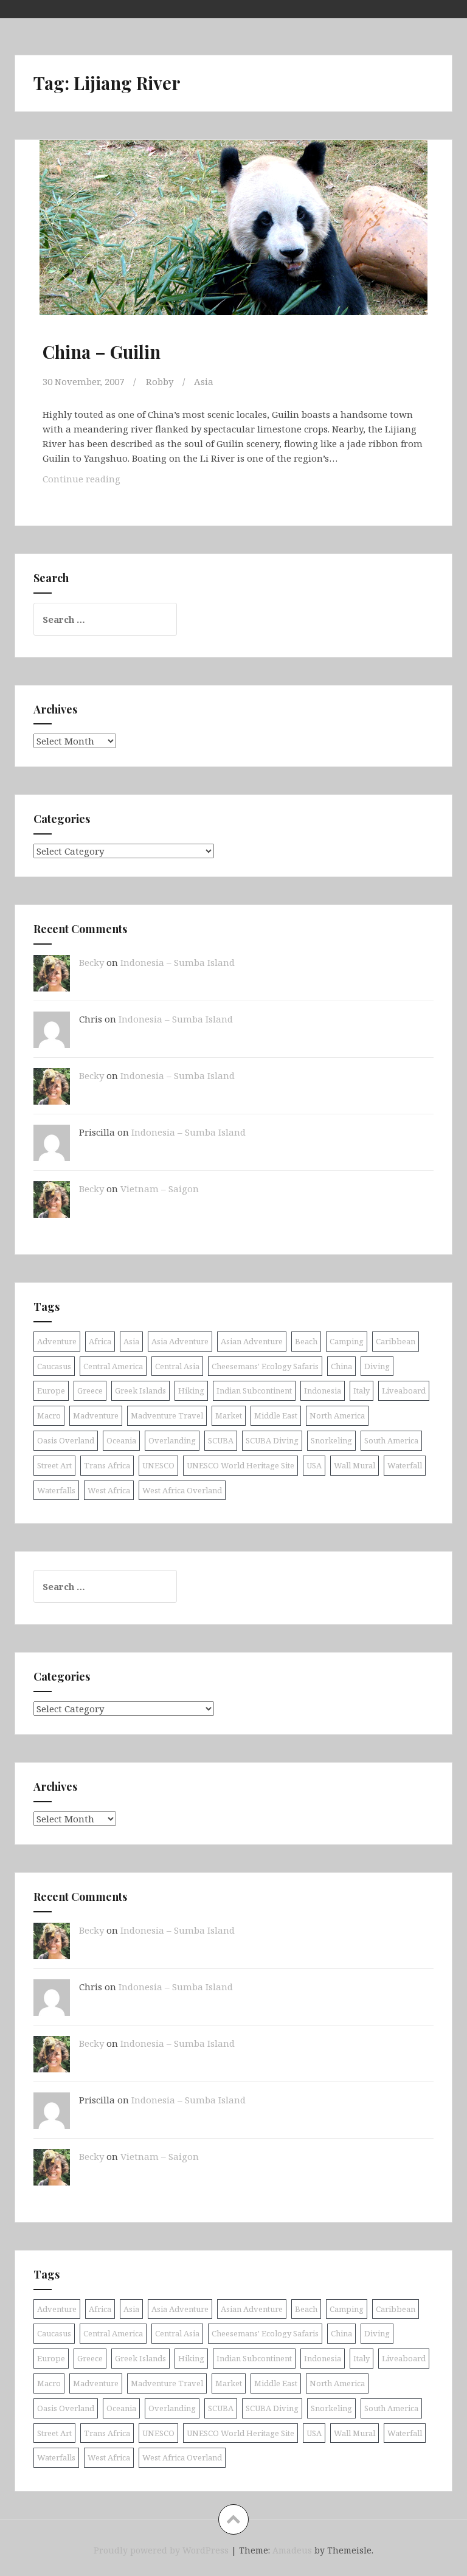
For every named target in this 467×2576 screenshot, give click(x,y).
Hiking (191, 1390)
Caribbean (396, 1341)
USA (314, 1465)
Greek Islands (140, 1390)
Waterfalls (56, 1490)
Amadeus (292, 2550)
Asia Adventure (180, 1341)
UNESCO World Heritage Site (240, 1465)
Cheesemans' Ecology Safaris (265, 1366)
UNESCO (158, 1465)
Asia (204, 381)
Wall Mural (355, 1465)
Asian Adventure (252, 1341)
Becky (92, 962)
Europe (51, 1390)
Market (229, 1415)
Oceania (121, 1440)
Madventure (96, 1415)
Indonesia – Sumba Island (178, 962)
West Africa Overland (182, 1490)
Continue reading (95, 482)
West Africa (109, 1490)
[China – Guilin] (233, 241)
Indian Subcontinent (254, 1390)
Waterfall (405, 1465)
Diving (377, 1366)
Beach (306, 1341)
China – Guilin (102, 352)
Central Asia (177, 1366)
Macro (49, 1415)
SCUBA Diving (272, 1440)
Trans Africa (107, 1465)
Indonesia (323, 1390)
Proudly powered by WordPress (161, 2550)
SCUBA (221, 1440)
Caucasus (54, 1366)
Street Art (54, 1465)
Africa (100, 1341)
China (341, 1366)
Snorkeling (331, 1440)
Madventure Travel (167, 1415)
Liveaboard (404, 1390)
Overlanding (172, 1440)
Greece (90, 1390)
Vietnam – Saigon (160, 1189)
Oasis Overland (66, 1440)
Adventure (57, 1341)
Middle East (276, 1415)
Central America (113, 1366)
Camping (347, 1341)
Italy (361, 1390)
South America (391, 1440)
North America (337, 1415)
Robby (160, 381)
